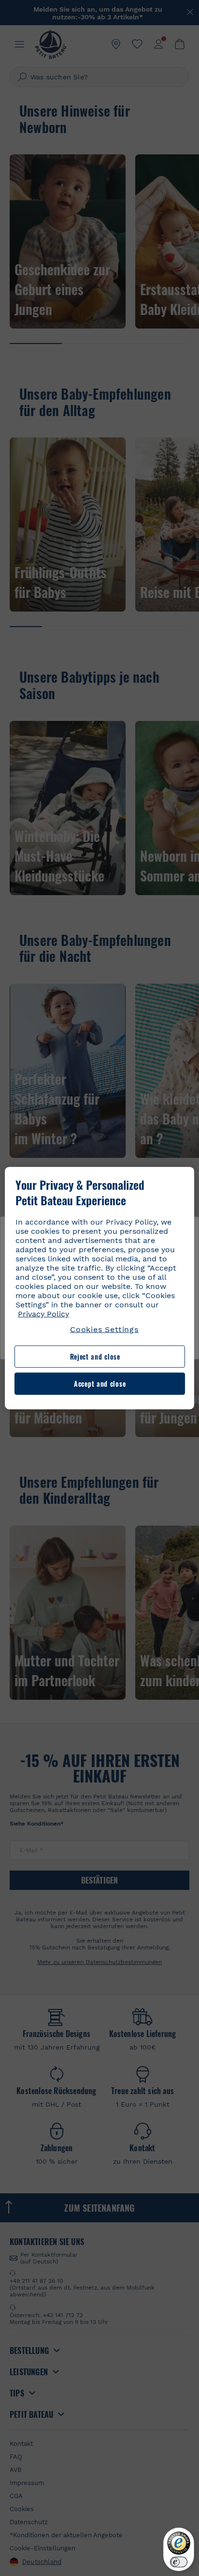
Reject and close (95, 1356)
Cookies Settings (104, 1329)
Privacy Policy (43, 1314)
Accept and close (100, 1384)
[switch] (179, 2562)
